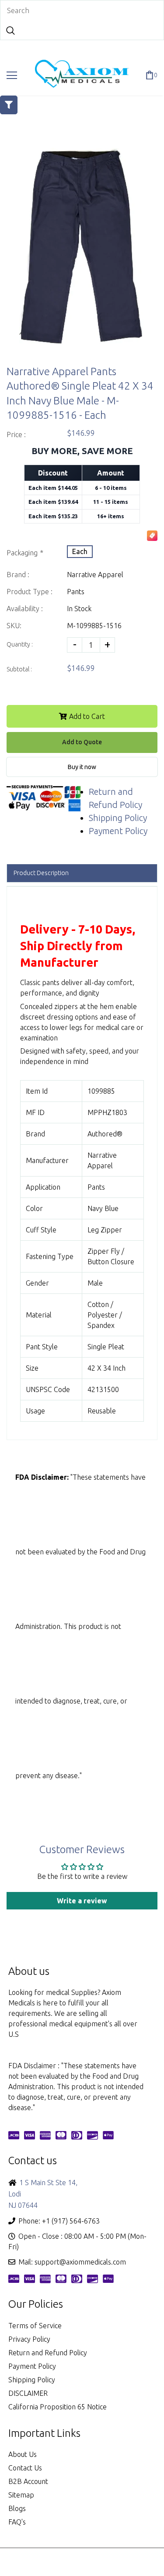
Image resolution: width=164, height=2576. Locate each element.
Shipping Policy (118, 818)
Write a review (82, 1901)
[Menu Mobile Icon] (12, 75)
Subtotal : (19, 669)
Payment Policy (118, 831)
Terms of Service (35, 2326)
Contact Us (25, 2468)
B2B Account (28, 2481)
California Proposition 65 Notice (58, 2407)
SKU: (14, 626)
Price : (16, 434)
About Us (23, 2454)
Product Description (41, 873)
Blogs (17, 2508)
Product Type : (30, 592)
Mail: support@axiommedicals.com (72, 2262)
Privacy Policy (29, 2339)
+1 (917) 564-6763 (71, 2221)
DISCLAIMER (28, 2393)
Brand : (18, 575)
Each (80, 551)
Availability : (25, 609)
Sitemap (21, 2495)
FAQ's (17, 2522)
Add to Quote (82, 742)
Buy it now (82, 767)
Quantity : (20, 644)
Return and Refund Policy (48, 2353)
